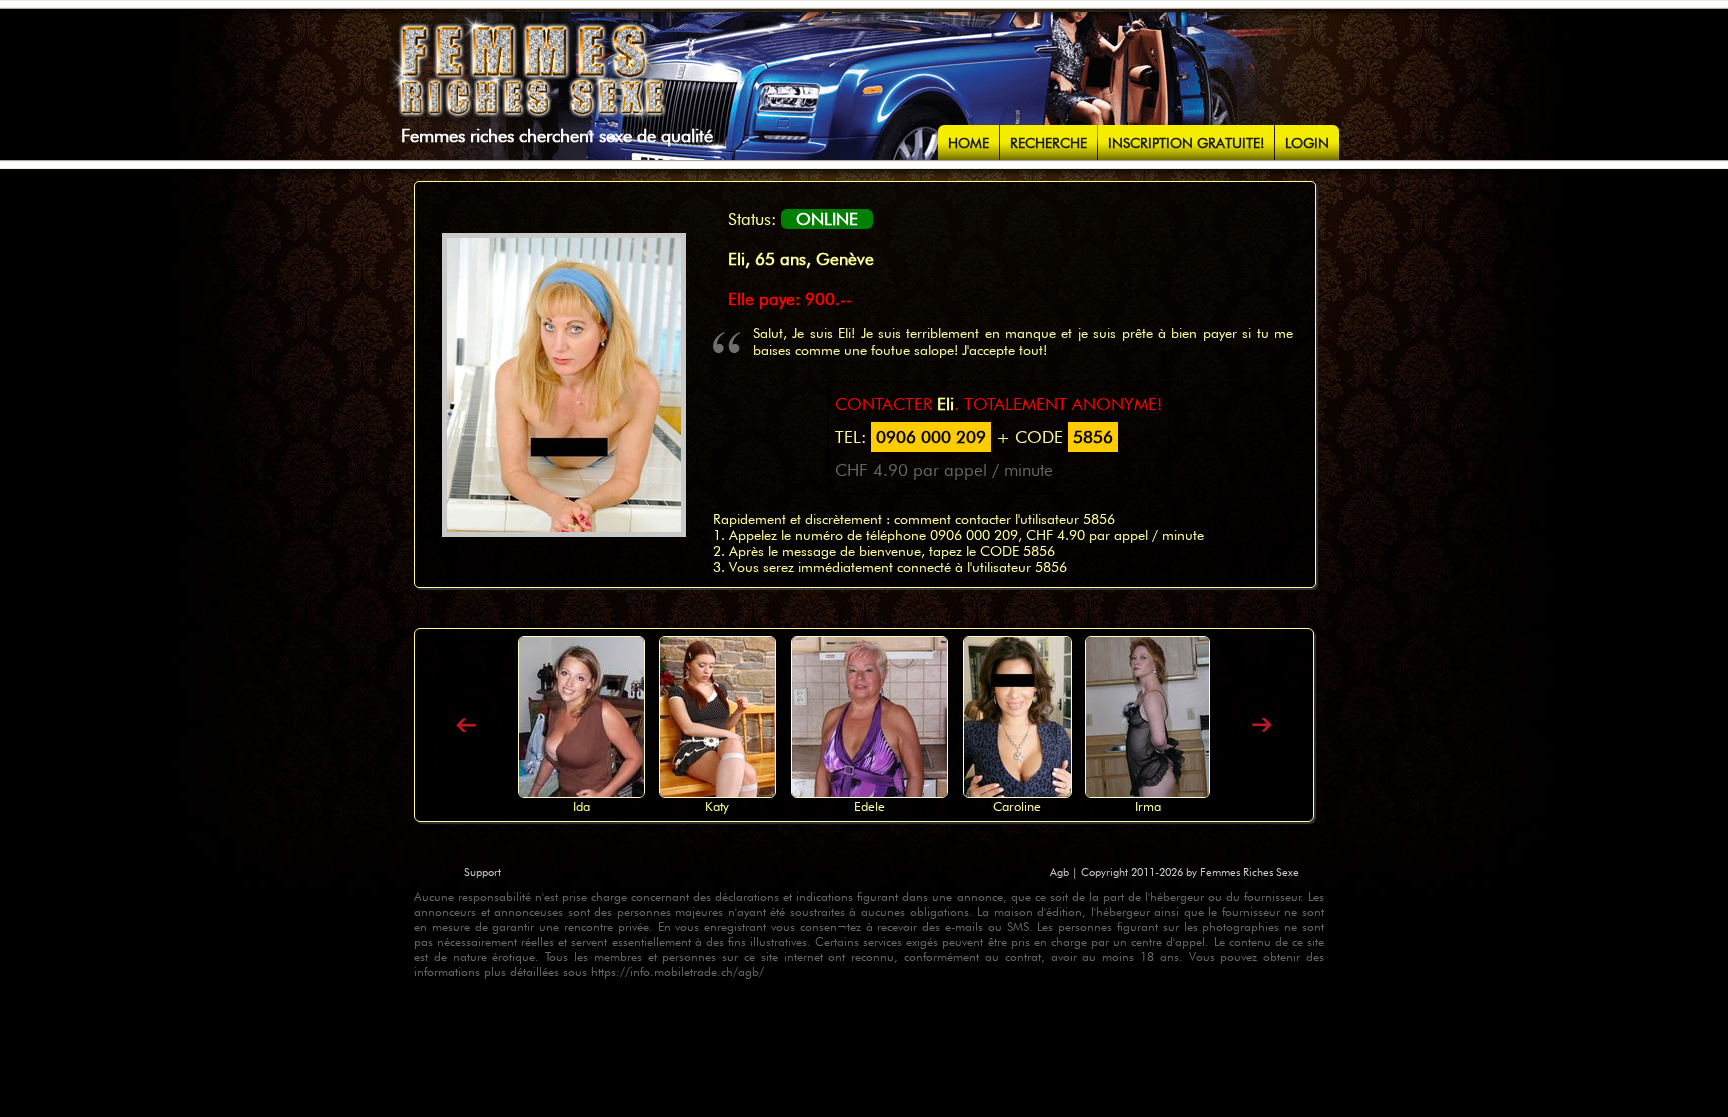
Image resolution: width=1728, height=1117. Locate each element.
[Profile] (466, 726)
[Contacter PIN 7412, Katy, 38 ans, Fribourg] (717, 792)
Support (482, 872)
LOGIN (1307, 143)
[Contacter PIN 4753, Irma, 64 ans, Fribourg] (1147, 792)
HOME (968, 143)
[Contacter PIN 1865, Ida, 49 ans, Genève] (581, 792)
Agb (1061, 872)
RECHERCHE (1048, 143)
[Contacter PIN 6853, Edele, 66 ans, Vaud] (869, 792)
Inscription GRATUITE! (1186, 143)
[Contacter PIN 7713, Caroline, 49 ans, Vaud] (1017, 792)
